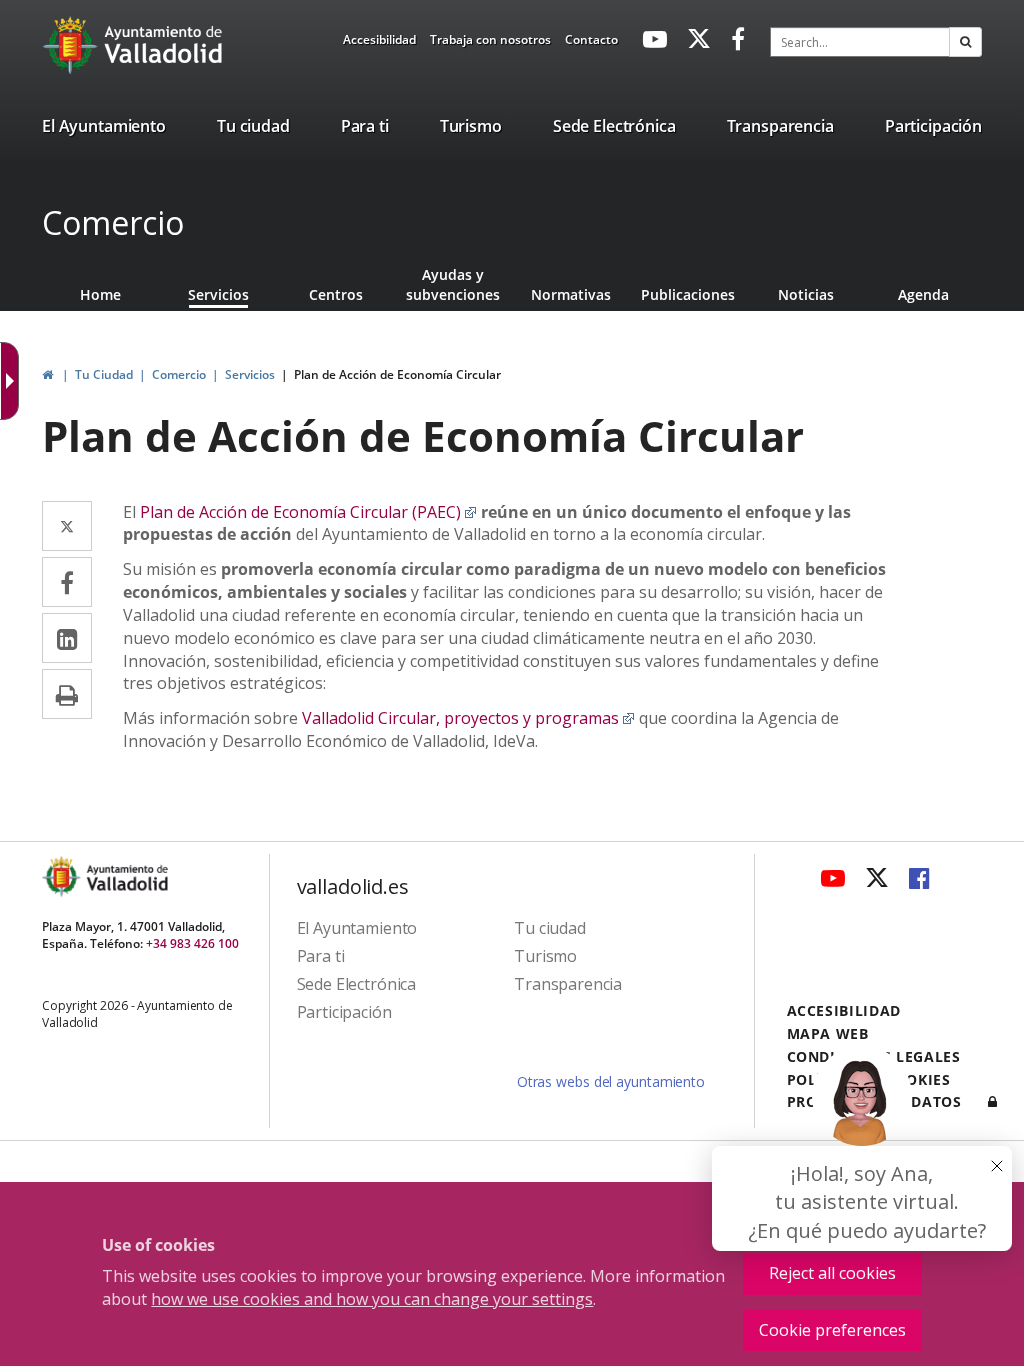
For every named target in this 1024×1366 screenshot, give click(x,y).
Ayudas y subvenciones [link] (453, 284)
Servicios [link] (218, 294)
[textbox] (860, 42)
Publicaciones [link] (688, 294)
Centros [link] (336, 294)
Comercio (113, 222)
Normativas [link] (571, 294)
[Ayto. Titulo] (126, 876)
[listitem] (104, 130)
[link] (379, 43)
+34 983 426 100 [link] (192, 943)
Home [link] (100, 294)
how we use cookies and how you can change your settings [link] (372, 1299)
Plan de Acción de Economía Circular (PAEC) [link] (308, 512)
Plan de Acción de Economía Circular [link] (397, 374)
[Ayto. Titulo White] (164, 45)
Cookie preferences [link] (832, 1330)
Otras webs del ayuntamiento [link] (611, 1081)
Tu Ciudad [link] (104, 374)
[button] (965, 42)
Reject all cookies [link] (832, 1273)
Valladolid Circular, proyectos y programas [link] (468, 718)
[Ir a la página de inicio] (72, 45)
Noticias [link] (806, 294)
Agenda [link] (923, 294)
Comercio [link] (179, 374)
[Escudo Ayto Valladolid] (63, 876)
